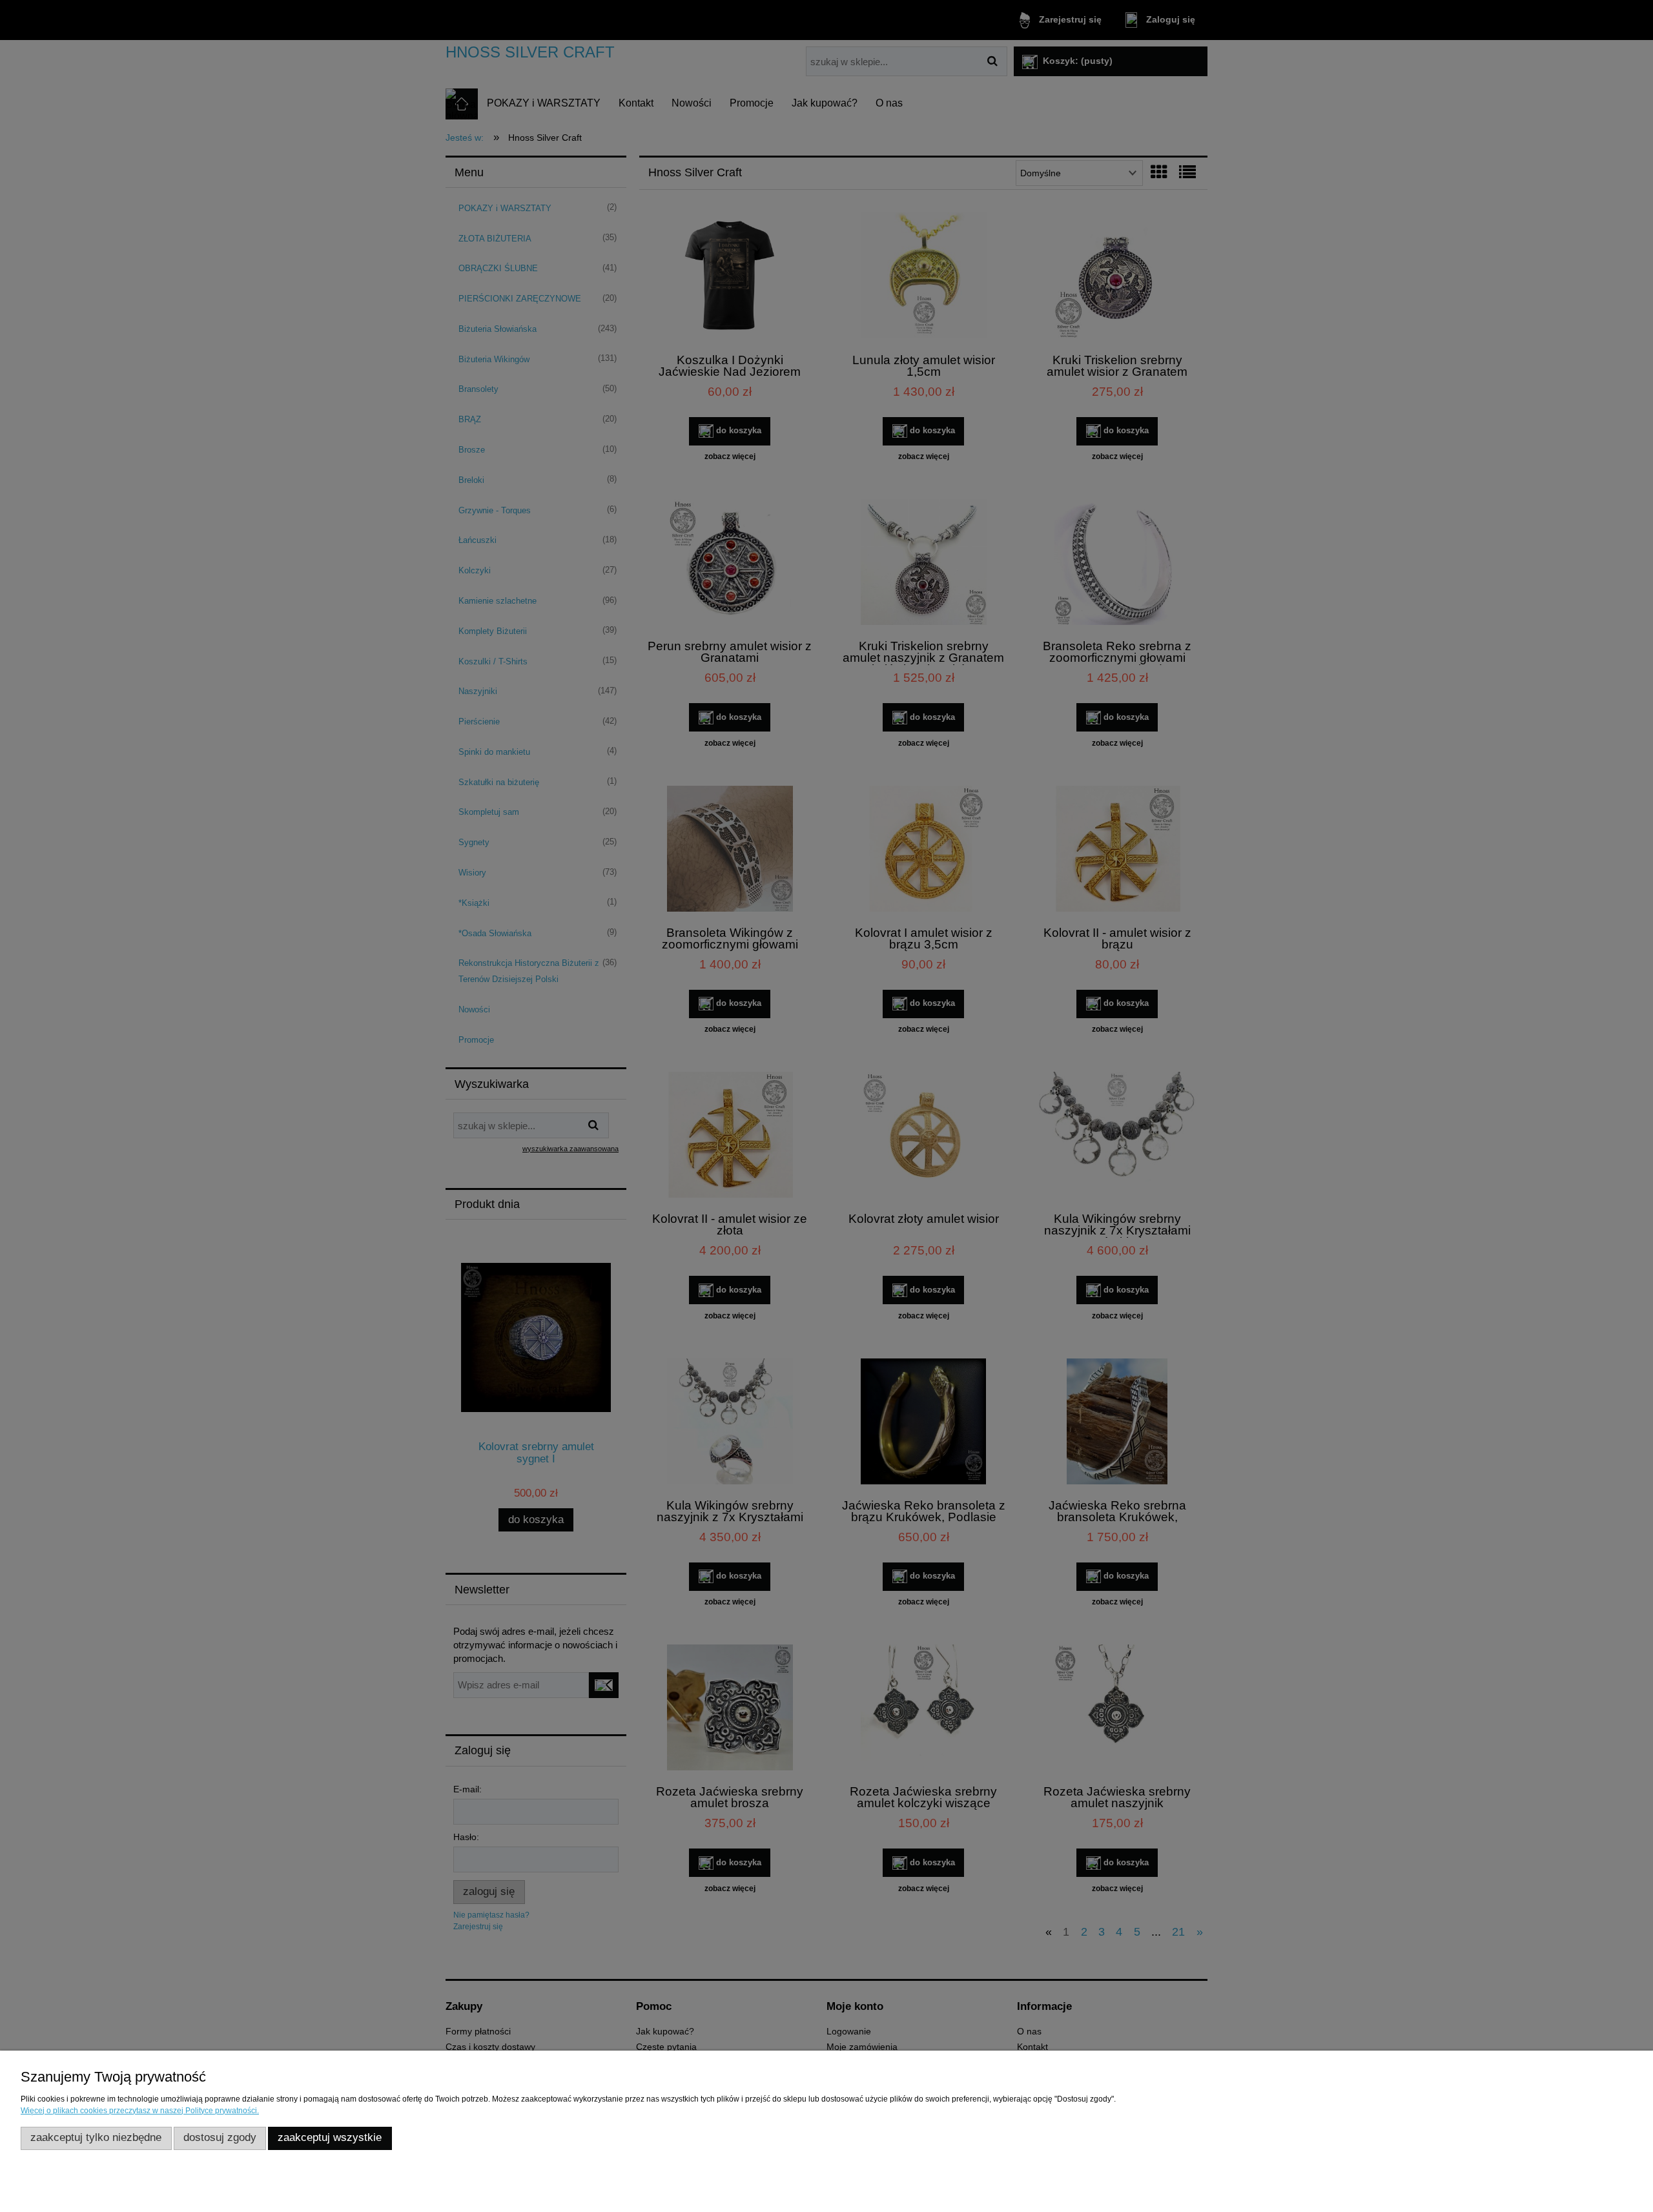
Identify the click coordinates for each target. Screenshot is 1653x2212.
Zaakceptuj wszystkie (330, 2137)
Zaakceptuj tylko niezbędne (96, 2137)
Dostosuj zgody (220, 2137)
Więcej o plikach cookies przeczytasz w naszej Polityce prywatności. (140, 2111)
